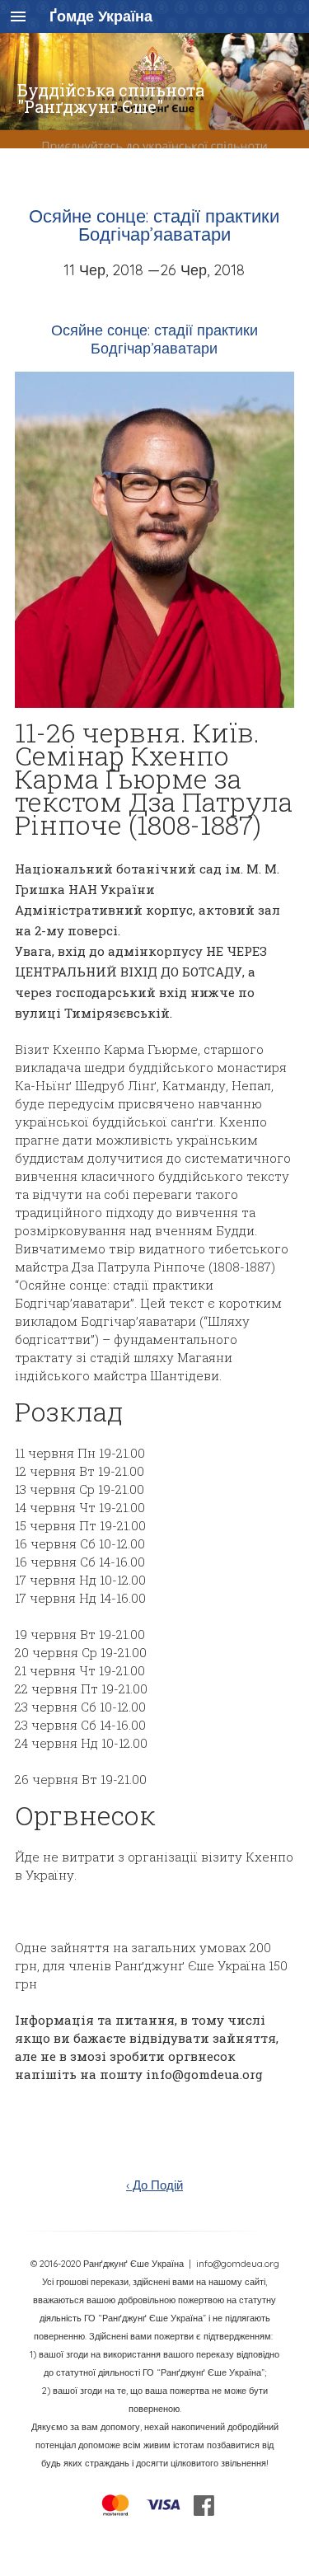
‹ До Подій (154, 2185)
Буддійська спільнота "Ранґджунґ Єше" (111, 98)
